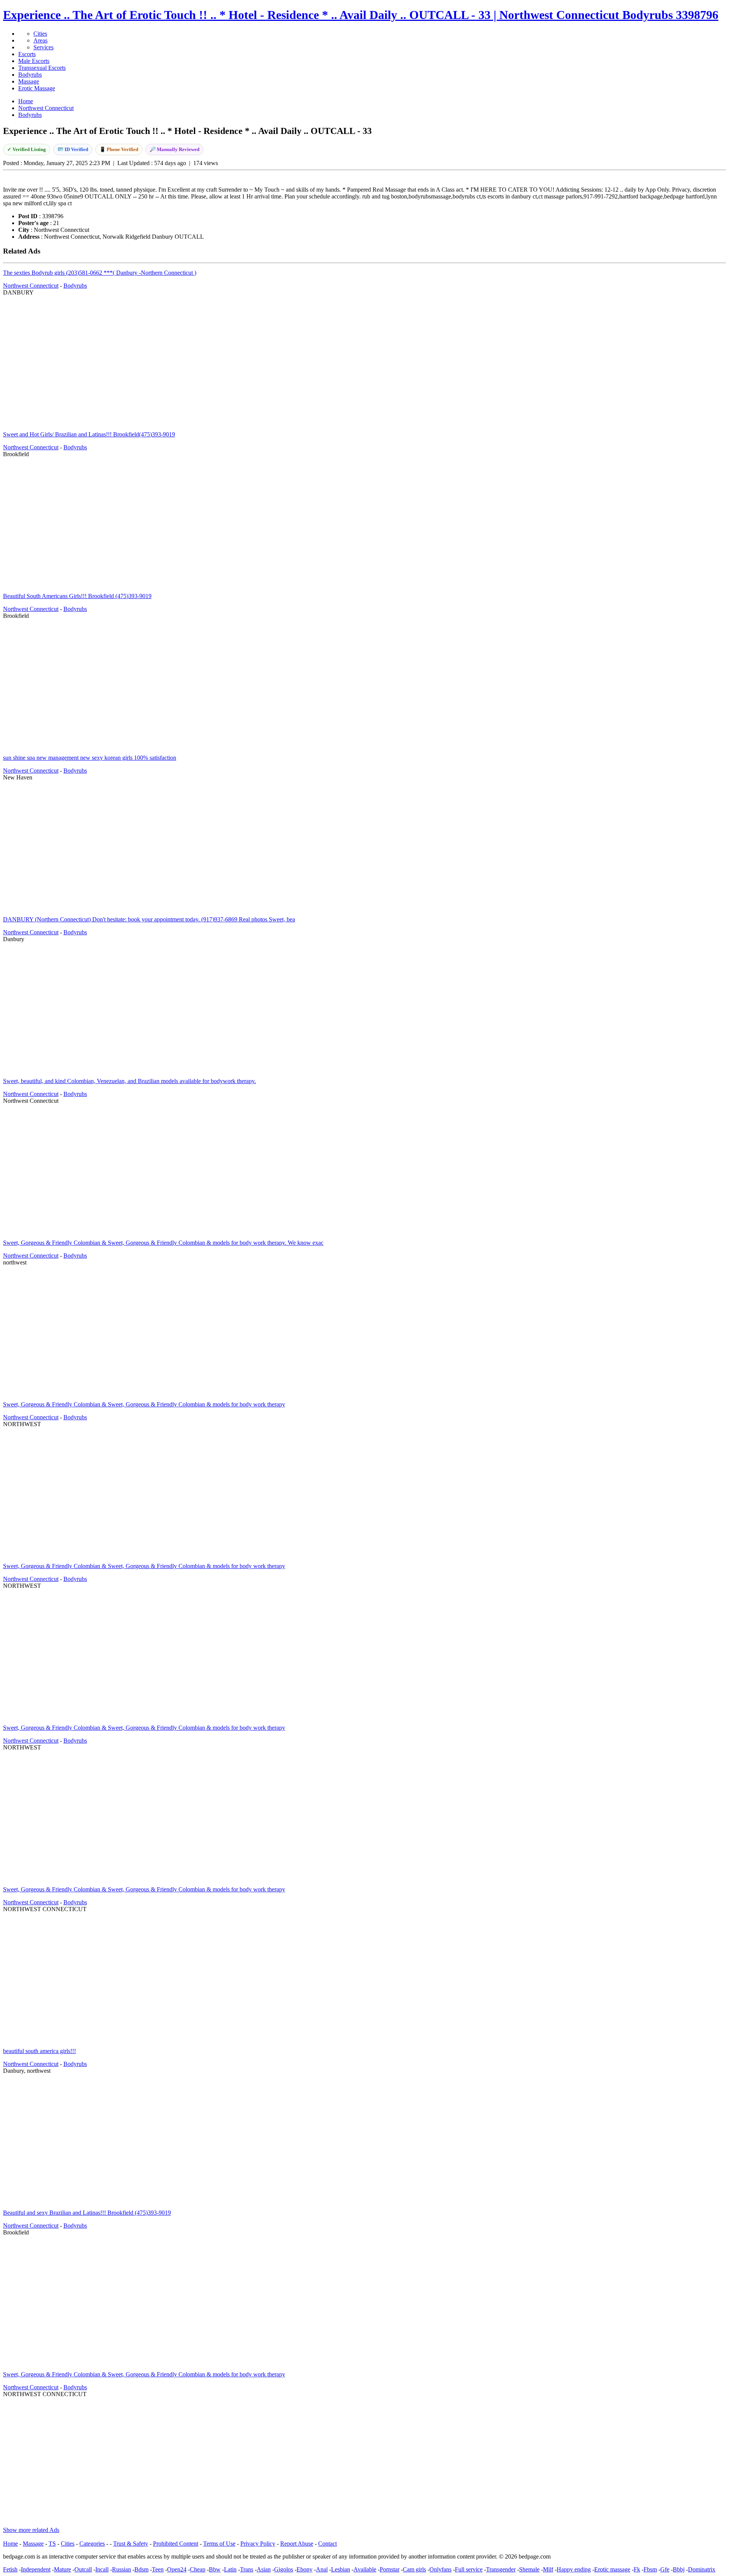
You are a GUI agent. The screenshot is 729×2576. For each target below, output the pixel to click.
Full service (469, 2569)
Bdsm (141, 2569)
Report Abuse (297, 2544)
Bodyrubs (30, 75)
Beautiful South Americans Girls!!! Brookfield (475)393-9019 (77, 596)
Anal (322, 2569)
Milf (548, 2569)
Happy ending (574, 2569)
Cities (40, 34)
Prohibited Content (176, 2544)
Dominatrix (702, 2569)
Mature (62, 2569)
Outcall (83, 2569)
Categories (92, 2544)
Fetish (10, 2569)
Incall (102, 2569)
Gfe (665, 2569)
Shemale (529, 2569)
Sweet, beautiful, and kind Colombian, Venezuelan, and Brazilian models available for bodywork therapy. (129, 1081)
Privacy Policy (258, 2544)
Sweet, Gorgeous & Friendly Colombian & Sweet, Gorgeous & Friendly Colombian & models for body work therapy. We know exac (163, 1243)
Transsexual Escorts (42, 68)
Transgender (501, 2569)
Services (43, 47)
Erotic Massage (37, 88)
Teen (158, 2569)
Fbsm (650, 2569)
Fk (637, 2569)
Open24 (177, 2569)
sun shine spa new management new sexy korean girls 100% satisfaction (90, 758)
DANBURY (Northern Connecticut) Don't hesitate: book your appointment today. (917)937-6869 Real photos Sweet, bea (149, 919)
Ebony (305, 2569)
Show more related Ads (31, 2530)
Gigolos (284, 2569)
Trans (247, 2569)
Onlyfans (440, 2569)
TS (52, 2544)
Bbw (215, 2569)
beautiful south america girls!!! (39, 2051)
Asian (264, 2569)
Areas (40, 40)
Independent (36, 2569)
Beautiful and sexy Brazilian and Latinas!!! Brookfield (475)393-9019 (87, 2213)
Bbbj (679, 2569)
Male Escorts (34, 61)
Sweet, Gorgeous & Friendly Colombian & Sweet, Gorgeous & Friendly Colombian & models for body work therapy (144, 1404)
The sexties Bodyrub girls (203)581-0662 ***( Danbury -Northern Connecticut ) (100, 273)
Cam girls (414, 2569)
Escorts (27, 54)
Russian (121, 2569)
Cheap (198, 2569)
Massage (29, 81)
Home (10, 2544)
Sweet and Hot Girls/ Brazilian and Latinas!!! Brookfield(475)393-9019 (89, 434)
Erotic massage (612, 2569)
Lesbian (341, 2569)
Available (365, 2569)
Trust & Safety (131, 2544)
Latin (230, 2569)
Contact (327, 2544)
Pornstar (390, 2569)
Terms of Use (219, 2544)
